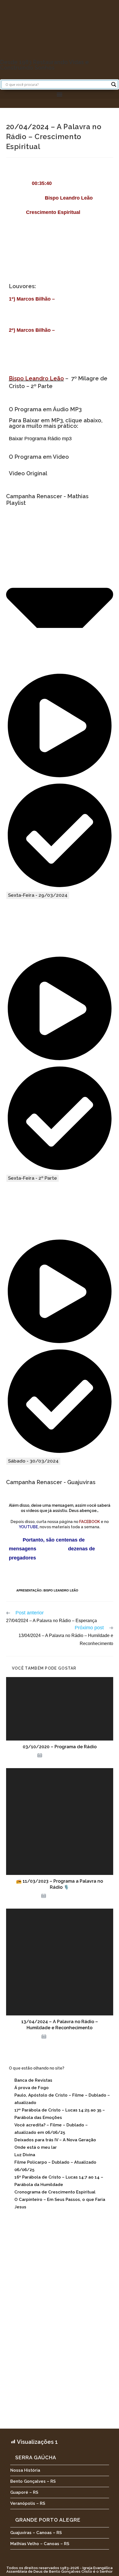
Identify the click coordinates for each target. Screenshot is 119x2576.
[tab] (60, 772)
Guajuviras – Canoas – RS (36, 2533)
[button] (59, 94)
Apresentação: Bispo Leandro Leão (47, 1590)
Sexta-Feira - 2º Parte (33, 1178)
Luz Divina (25, 2155)
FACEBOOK (90, 1522)
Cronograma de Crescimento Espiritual (55, 2192)
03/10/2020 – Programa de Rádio (60, 1747)
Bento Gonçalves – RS (33, 2481)
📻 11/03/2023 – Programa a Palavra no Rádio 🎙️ (59, 1884)
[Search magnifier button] (114, 84)
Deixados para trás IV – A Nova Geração (55, 2140)
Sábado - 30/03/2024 (33, 1461)
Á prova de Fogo (32, 2088)
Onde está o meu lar (36, 2147)
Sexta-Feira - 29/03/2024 (38, 895)
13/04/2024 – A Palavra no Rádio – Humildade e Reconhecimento (60, 2025)
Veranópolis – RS (28, 2503)
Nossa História (25, 2470)
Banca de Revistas (33, 2080)
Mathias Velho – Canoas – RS (40, 2544)
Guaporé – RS (24, 2492)
